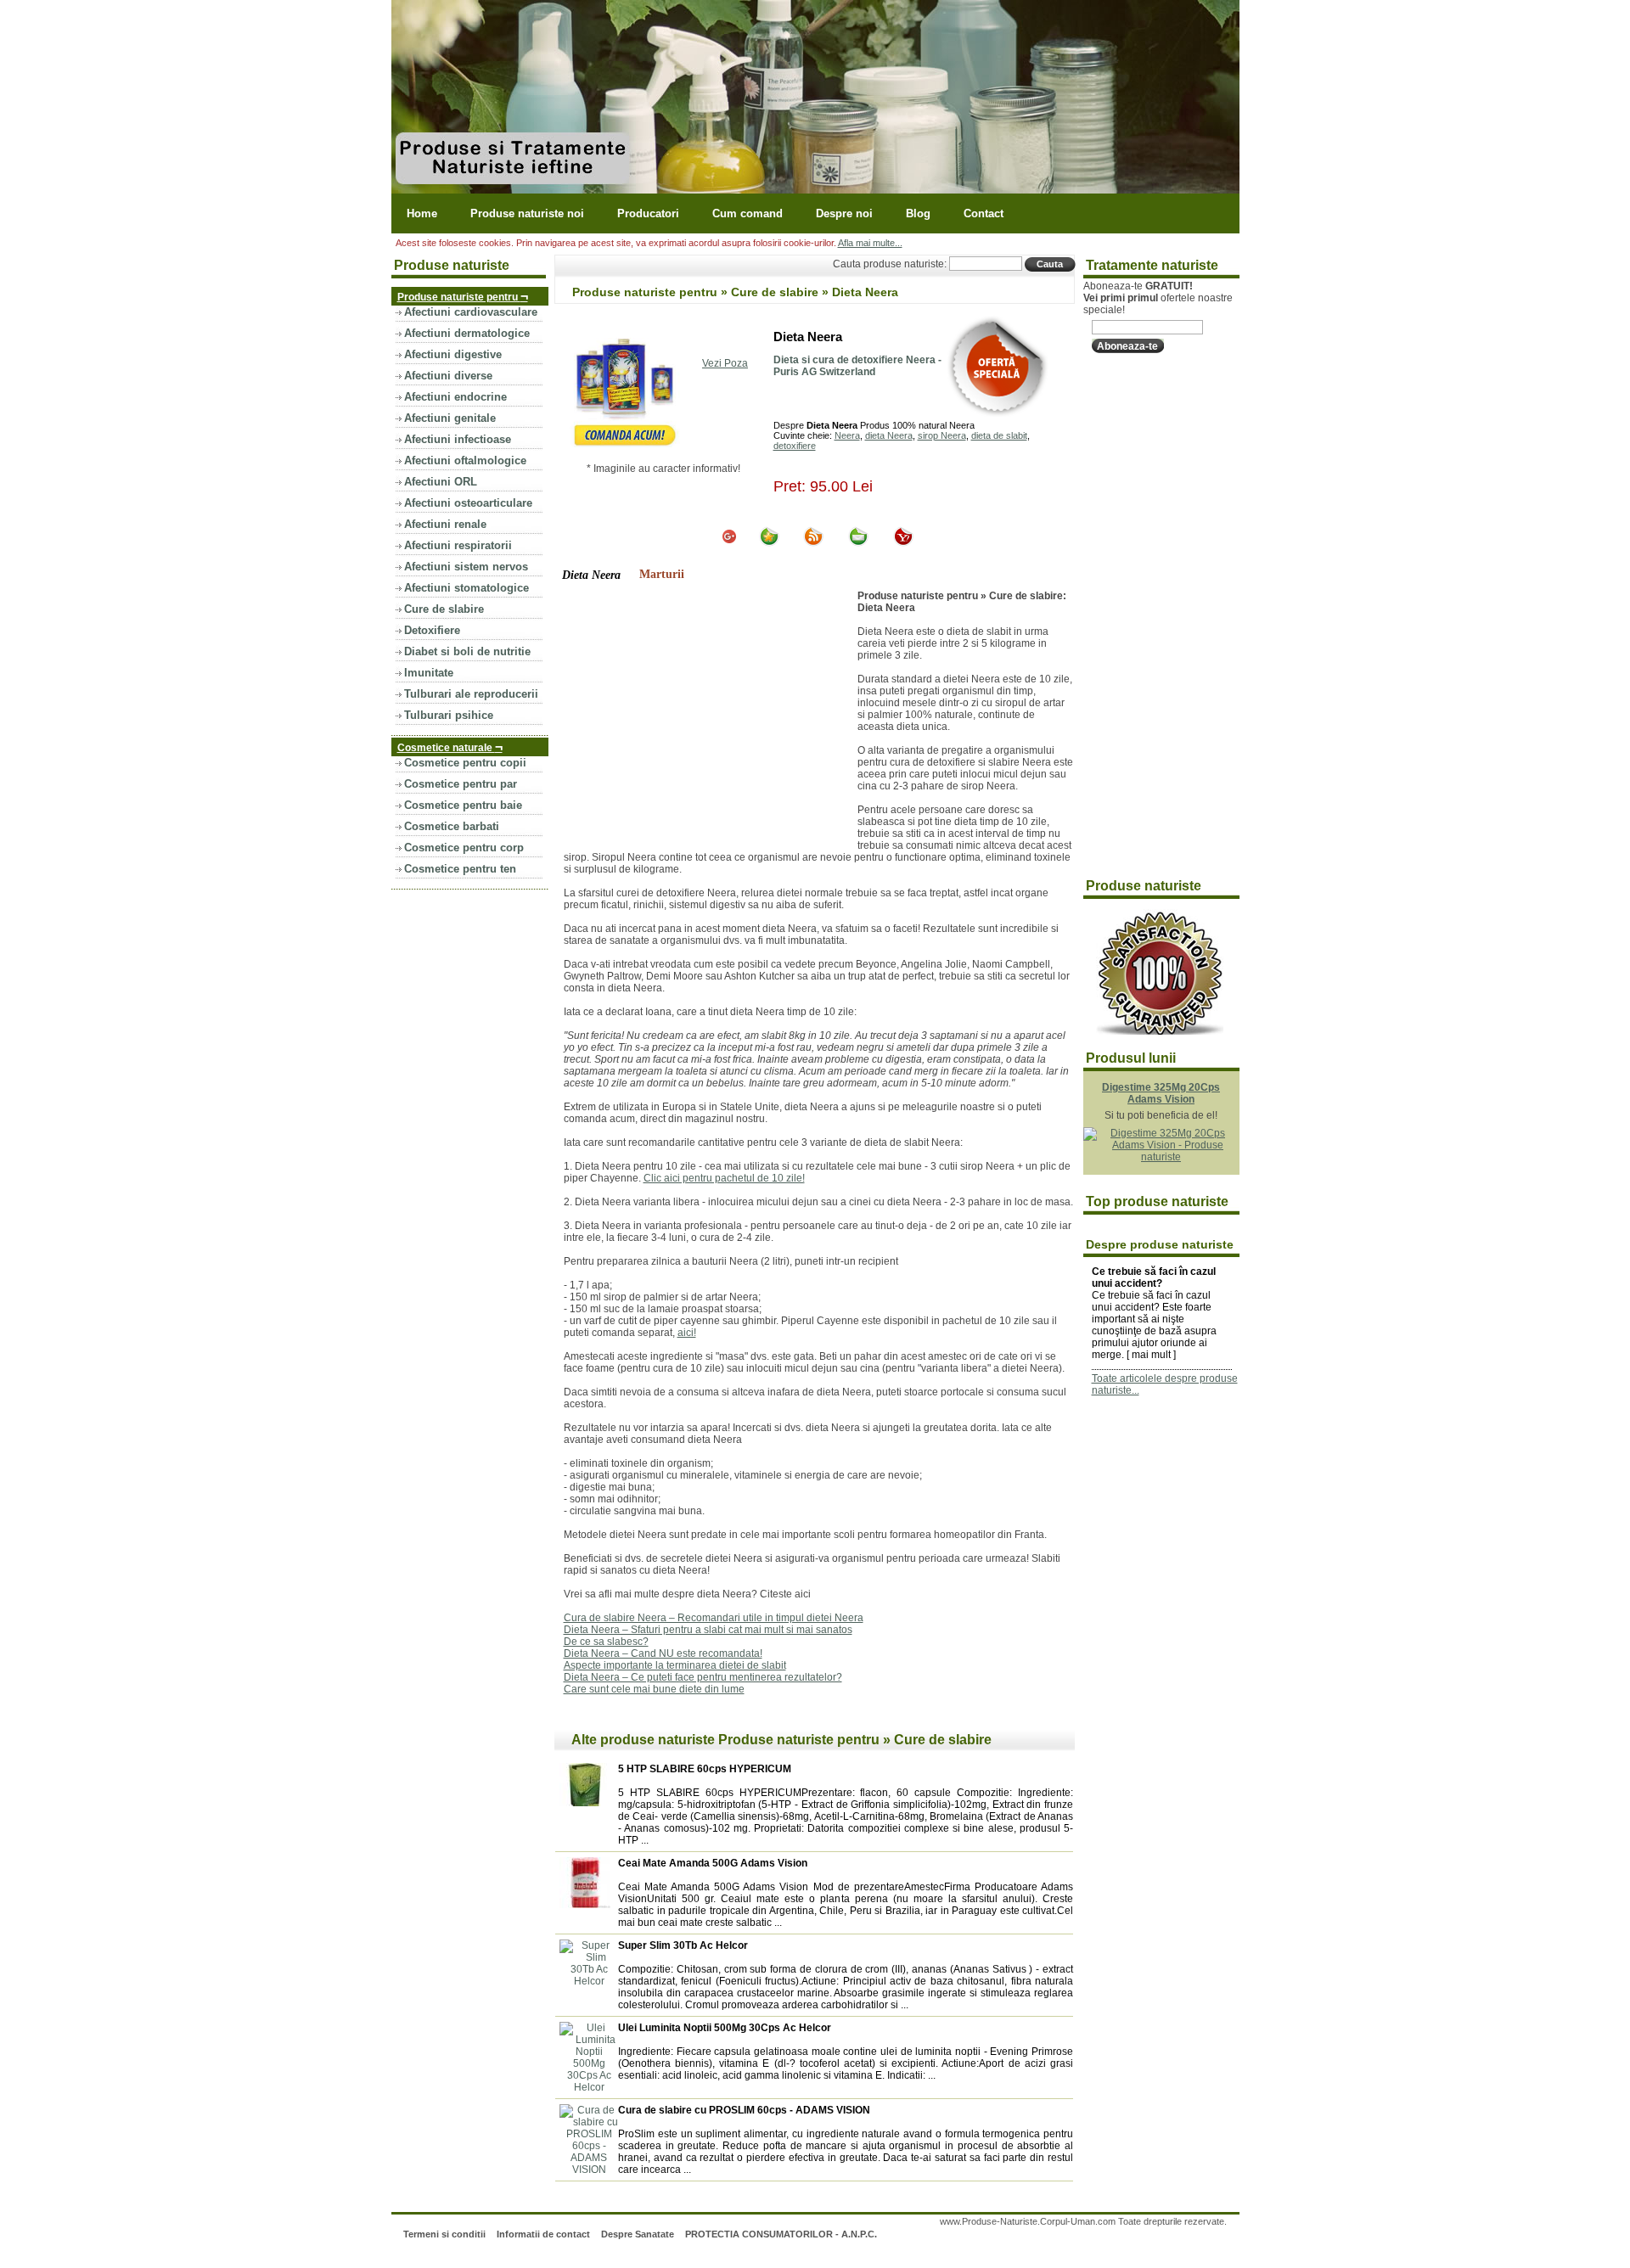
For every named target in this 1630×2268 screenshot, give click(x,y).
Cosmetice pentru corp (464, 848)
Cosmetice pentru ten (460, 869)
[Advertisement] (706, 717)
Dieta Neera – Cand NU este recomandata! (663, 1653)
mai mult (1151, 1355)
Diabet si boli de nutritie (467, 651)
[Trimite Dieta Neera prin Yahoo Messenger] (903, 543)
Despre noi (844, 213)
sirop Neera (942, 435)
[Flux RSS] (813, 543)
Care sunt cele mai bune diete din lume (654, 1689)
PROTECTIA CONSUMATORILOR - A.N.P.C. (781, 2234)
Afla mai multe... (870, 243)
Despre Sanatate (638, 2234)
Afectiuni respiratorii (458, 545)
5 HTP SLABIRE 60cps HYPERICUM (705, 1769)
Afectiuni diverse (448, 376)
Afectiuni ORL (441, 482)
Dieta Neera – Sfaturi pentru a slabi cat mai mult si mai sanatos (708, 1630)
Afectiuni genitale (450, 418)
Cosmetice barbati (452, 826)
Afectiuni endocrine (455, 397)
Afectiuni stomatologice (467, 588)
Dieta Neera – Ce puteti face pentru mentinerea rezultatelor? (703, 1677)
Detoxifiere (432, 630)
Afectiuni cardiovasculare (471, 312)
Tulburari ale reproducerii (471, 694)
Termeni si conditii (444, 2234)
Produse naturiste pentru (463, 296)
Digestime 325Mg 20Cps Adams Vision (1161, 1093)
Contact (984, 213)
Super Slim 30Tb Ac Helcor (683, 1945)
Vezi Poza (725, 363)
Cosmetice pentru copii (465, 763)
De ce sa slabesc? (606, 1642)
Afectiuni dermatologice (467, 333)
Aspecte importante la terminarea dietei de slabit (675, 1665)
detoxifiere (795, 446)
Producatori (648, 213)
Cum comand (748, 213)
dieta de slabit (999, 435)
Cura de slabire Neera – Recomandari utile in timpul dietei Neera (714, 1618)
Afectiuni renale (445, 524)
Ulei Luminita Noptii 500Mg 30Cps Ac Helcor (725, 2028)
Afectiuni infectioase (458, 439)
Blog (918, 213)
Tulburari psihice (449, 715)
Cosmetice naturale (450, 747)
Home (422, 213)
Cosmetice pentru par (461, 784)
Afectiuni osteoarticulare (468, 503)
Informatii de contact (543, 2234)
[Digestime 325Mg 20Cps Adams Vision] (1161, 1157)
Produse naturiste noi (527, 213)
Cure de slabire (444, 609)
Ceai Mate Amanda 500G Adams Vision (713, 1863)
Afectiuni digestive (453, 354)
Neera (847, 435)
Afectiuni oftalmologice (465, 460)
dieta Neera (889, 435)
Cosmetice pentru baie (463, 805)
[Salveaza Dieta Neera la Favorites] (769, 543)
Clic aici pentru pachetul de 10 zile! (724, 1178)
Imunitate (429, 673)
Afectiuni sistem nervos (466, 567)
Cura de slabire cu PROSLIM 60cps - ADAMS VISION (744, 2110)
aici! (687, 1333)
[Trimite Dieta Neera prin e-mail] (858, 543)
